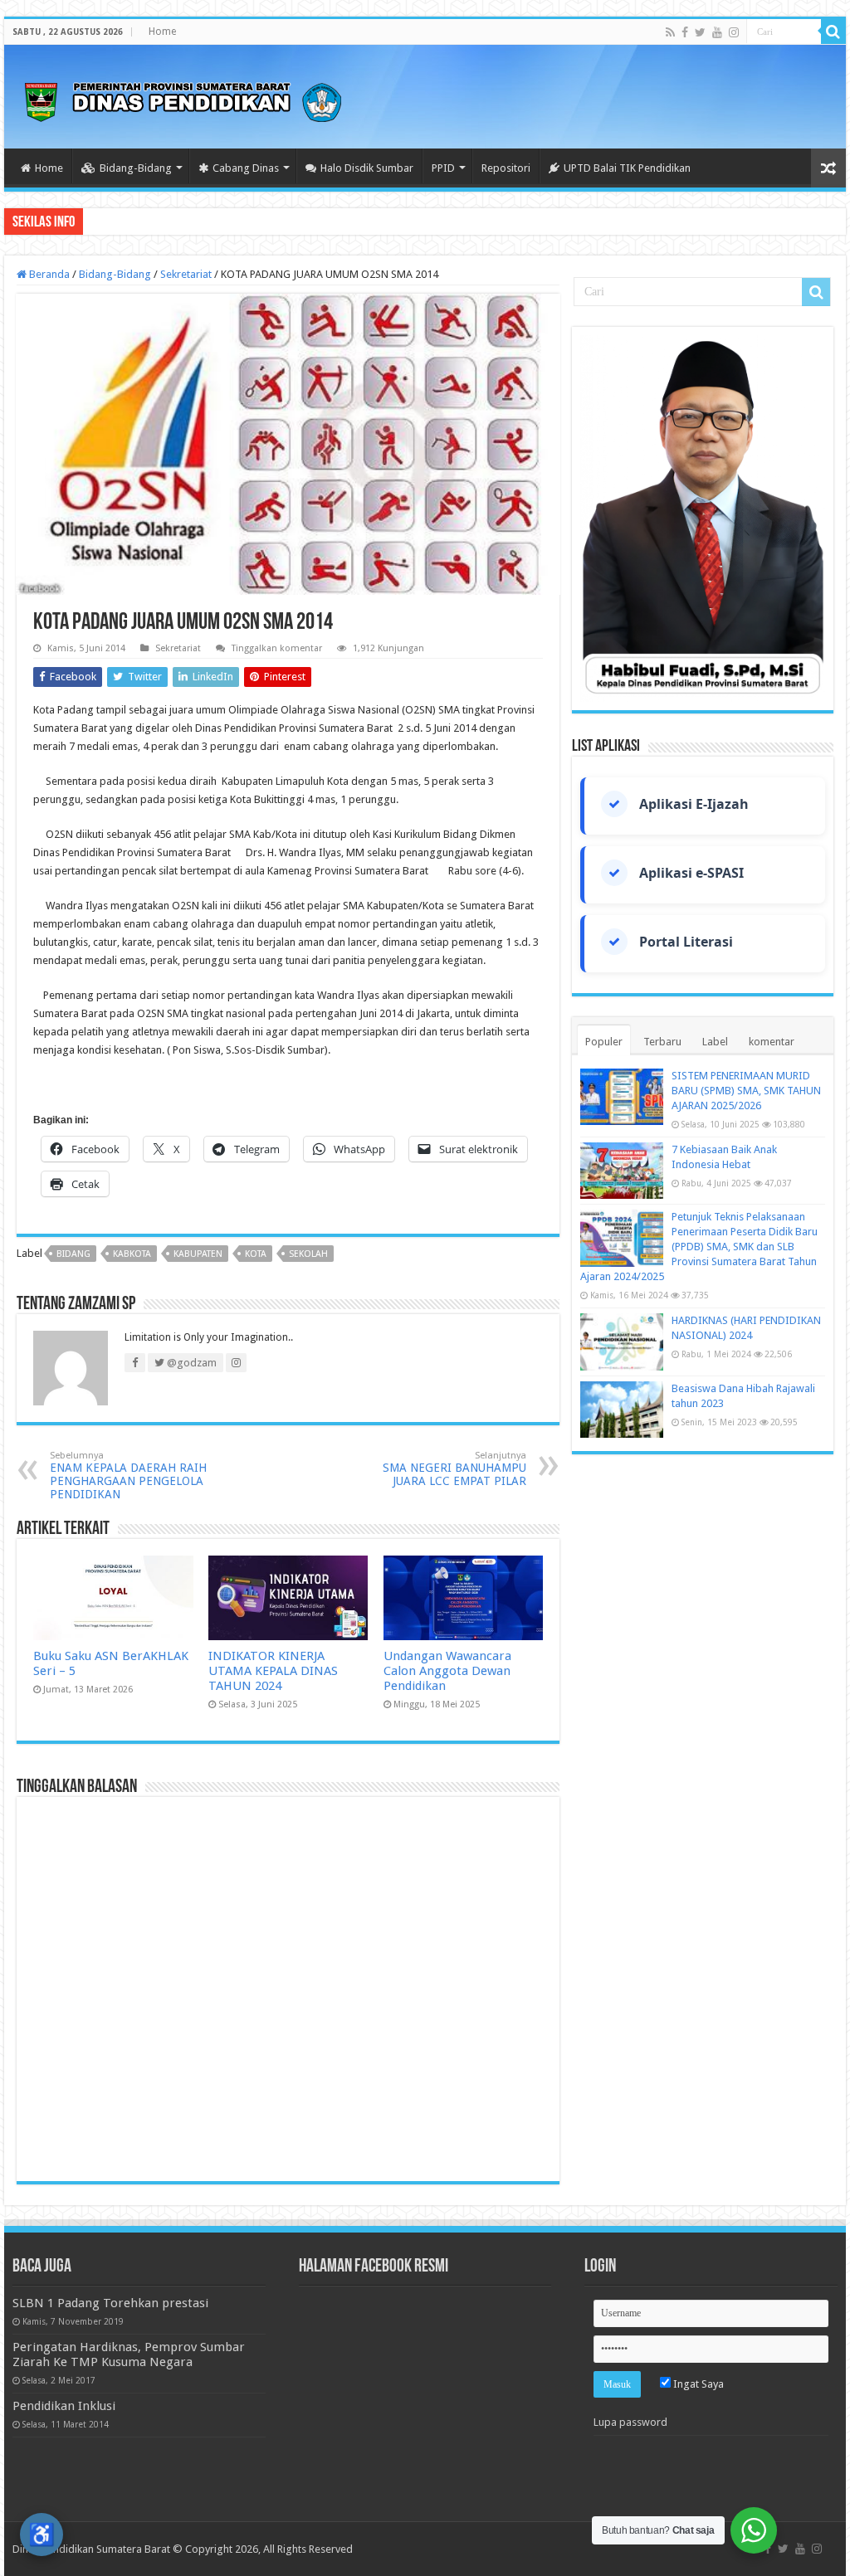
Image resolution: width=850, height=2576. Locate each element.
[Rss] (670, 32)
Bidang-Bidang (136, 168)
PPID (443, 168)
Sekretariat (186, 274)
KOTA (256, 1254)
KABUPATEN (198, 1254)
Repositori (506, 168)
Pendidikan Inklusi (64, 2406)
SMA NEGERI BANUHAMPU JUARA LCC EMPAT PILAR (454, 1469)
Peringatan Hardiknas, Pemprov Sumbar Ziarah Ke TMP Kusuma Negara (129, 2354)
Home (162, 32)
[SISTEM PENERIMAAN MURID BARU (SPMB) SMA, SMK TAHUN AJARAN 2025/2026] (622, 1097)
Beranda (48, 274)
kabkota (132, 1254)
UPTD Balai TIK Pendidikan (627, 168)
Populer (604, 1042)
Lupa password (630, 2422)
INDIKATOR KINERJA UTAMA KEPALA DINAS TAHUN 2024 (273, 1671)
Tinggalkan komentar (277, 648)
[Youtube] (717, 32)
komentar (772, 1042)
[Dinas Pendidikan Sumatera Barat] (183, 100)
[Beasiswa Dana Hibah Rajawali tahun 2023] (622, 1410)
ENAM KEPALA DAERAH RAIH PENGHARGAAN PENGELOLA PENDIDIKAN (128, 1475)
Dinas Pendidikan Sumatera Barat (91, 2549)
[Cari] (833, 32)
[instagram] (734, 32)
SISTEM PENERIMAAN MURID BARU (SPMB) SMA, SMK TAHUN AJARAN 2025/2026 (746, 1091)
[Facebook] (685, 32)
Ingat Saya (697, 2384)
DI (95, 221)
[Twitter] (700, 32)
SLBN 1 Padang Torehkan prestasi (110, 2303)
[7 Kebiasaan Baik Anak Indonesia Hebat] (622, 1171)
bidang (73, 1254)
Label (715, 1042)
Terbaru (662, 1042)
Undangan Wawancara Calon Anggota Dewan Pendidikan (447, 1671)
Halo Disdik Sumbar (367, 168)
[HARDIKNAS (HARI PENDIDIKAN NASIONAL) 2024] (622, 1342)
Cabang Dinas (246, 168)
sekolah (308, 1254)
